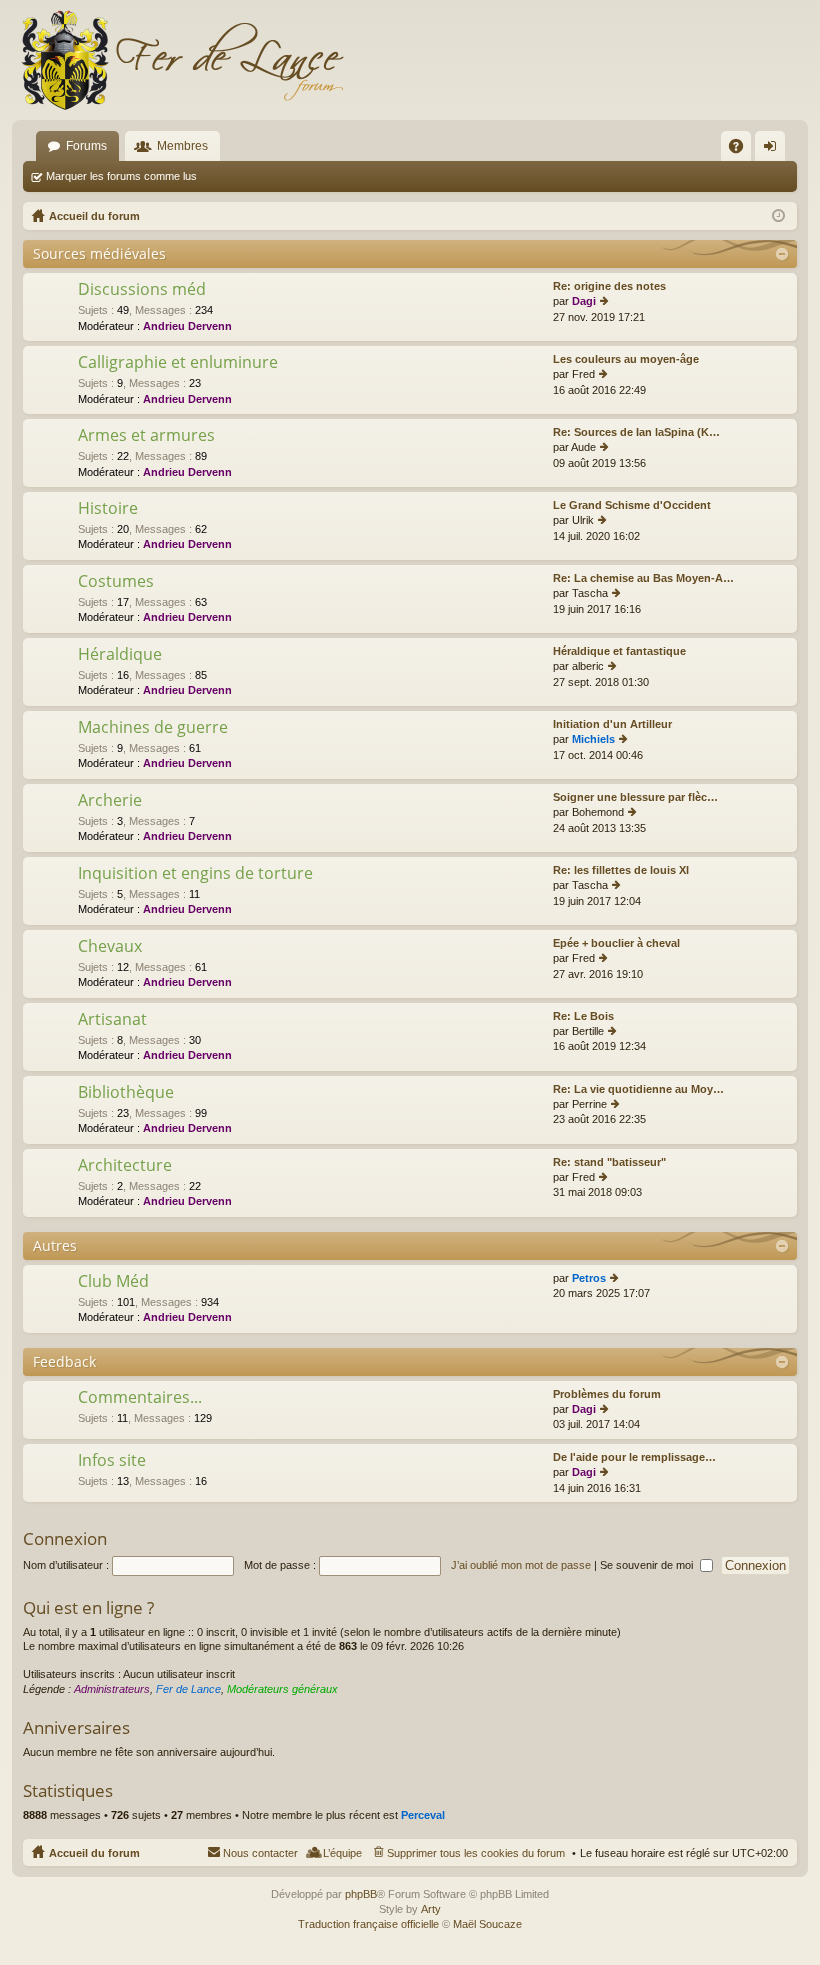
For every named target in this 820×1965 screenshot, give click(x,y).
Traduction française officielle (368, 1924)
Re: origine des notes (609, 286)
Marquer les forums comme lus (121, 176)
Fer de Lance (188, 1689)
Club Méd (113, 1282)
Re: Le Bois (583, 1016)
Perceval (423, 1815)
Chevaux (110, 947)
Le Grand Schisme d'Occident (632, 505)
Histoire (108, 509)
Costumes (116, 582)
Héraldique (120, 655)
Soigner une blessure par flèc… (635, 797)
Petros (589, 1278)
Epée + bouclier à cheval (616, 943)
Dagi (584, 301)
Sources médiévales (99, 253)
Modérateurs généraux (282, 1689)
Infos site (112, 1461)
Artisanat (112, 1020)
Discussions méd (142, 290)
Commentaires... (140, 1398)
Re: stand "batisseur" (609, 1162)
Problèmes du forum (607, 1394)
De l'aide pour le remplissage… (634, 1457)
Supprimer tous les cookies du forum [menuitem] (476, 1853)
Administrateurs (112, 1689)
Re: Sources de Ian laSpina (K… (636, 432)
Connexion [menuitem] (774, 150)
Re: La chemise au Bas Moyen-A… (643, 578)
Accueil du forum (94, 1853)
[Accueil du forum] (182, 60)
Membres (182, 146)
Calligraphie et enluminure (178, 363)
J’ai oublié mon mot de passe (521, 1565)
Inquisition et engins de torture (195, 874)
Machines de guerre (153, 728)
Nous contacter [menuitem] (260, 1853)
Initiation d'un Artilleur (612, 724)
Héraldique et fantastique (619, 651)
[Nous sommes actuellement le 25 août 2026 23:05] (778, 216)
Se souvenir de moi (648, 1565)
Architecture (125, 1166)
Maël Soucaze (487, 1924)
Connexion (65, 1538)
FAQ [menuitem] (742, 150)
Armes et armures (146, 436)
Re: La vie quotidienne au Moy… (638, 1089)
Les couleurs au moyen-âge (626, 359)
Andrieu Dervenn (187, 326)
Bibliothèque (126, 1093)
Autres (55, 1245)
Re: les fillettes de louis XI (621, 870)
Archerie (110, 801)
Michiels (593, 739)
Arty (431, 1909)
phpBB (361, 1894)
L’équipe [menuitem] (342, 1853)
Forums (86, 146)
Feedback (64, 1361)
